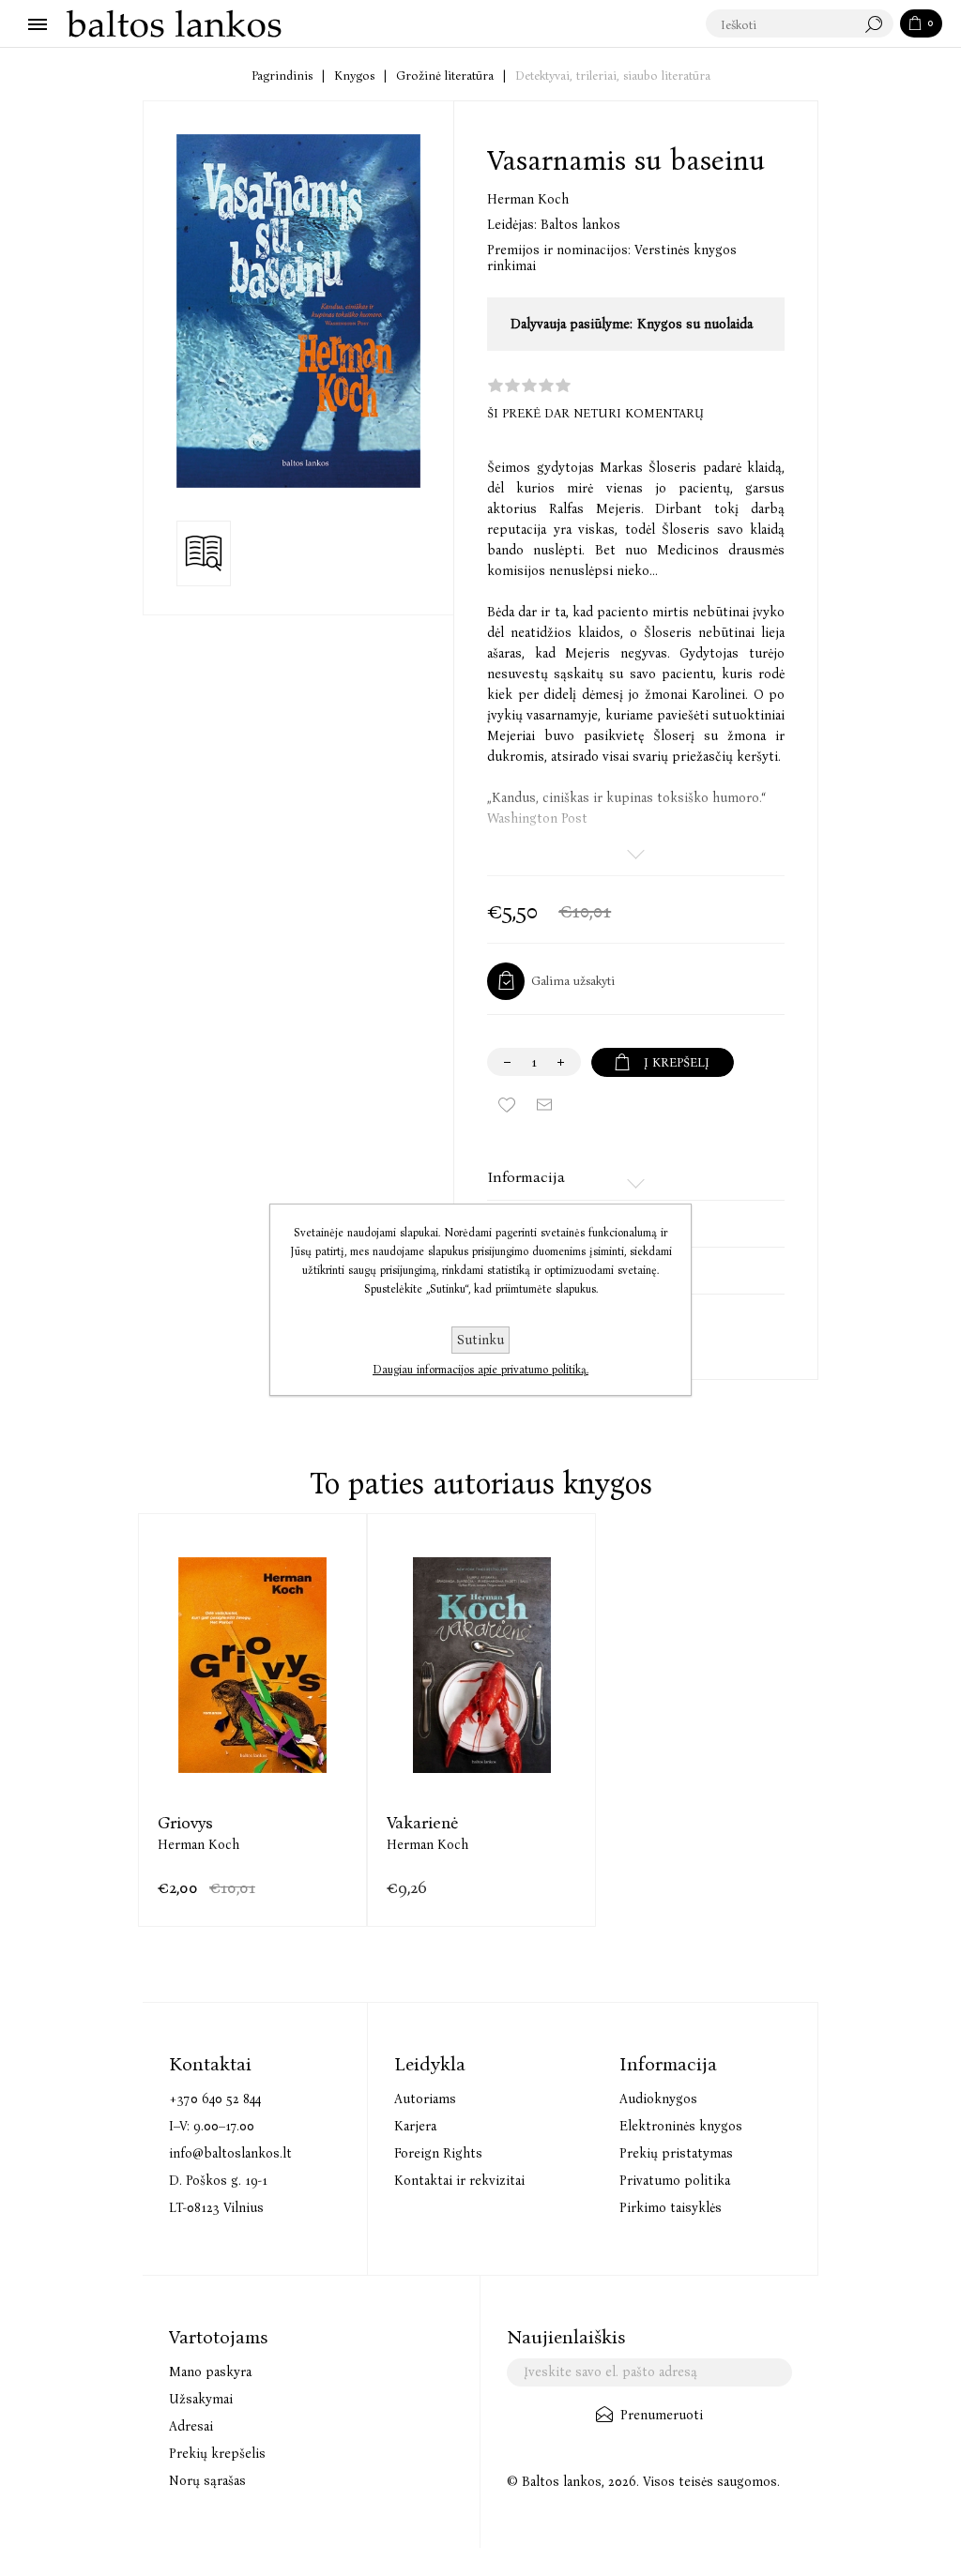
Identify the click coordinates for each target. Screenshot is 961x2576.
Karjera (415, 2126)
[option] (252, 1720)
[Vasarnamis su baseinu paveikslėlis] (298, 311)
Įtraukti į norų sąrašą (507, 1105)
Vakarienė (422, 1823)
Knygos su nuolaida (695, 324)
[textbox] (781, 24)
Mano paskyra (210, 2372)
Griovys (185, 1823)
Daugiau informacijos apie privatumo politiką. (480, 1370)
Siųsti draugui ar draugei (544, 1105)
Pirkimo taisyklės (671, 2208)
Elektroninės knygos (681, 2126)
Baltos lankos (580, 225)
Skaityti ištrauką (204, 553)
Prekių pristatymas (676, 2153)
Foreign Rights (438, 2153)
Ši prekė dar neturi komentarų (595, 413)
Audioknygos (658, 2099)
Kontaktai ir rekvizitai (459, 2181)
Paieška (878, 24)
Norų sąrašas (207, 2481)
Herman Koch (528, 199)
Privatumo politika (675, 2181)
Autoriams (425, 2099)
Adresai (191, 2426)
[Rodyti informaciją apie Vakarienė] (481, 1666)
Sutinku (480, 1340)
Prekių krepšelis (217, 2454)
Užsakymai (201, 2399)
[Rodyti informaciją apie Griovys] (252, 1666)
